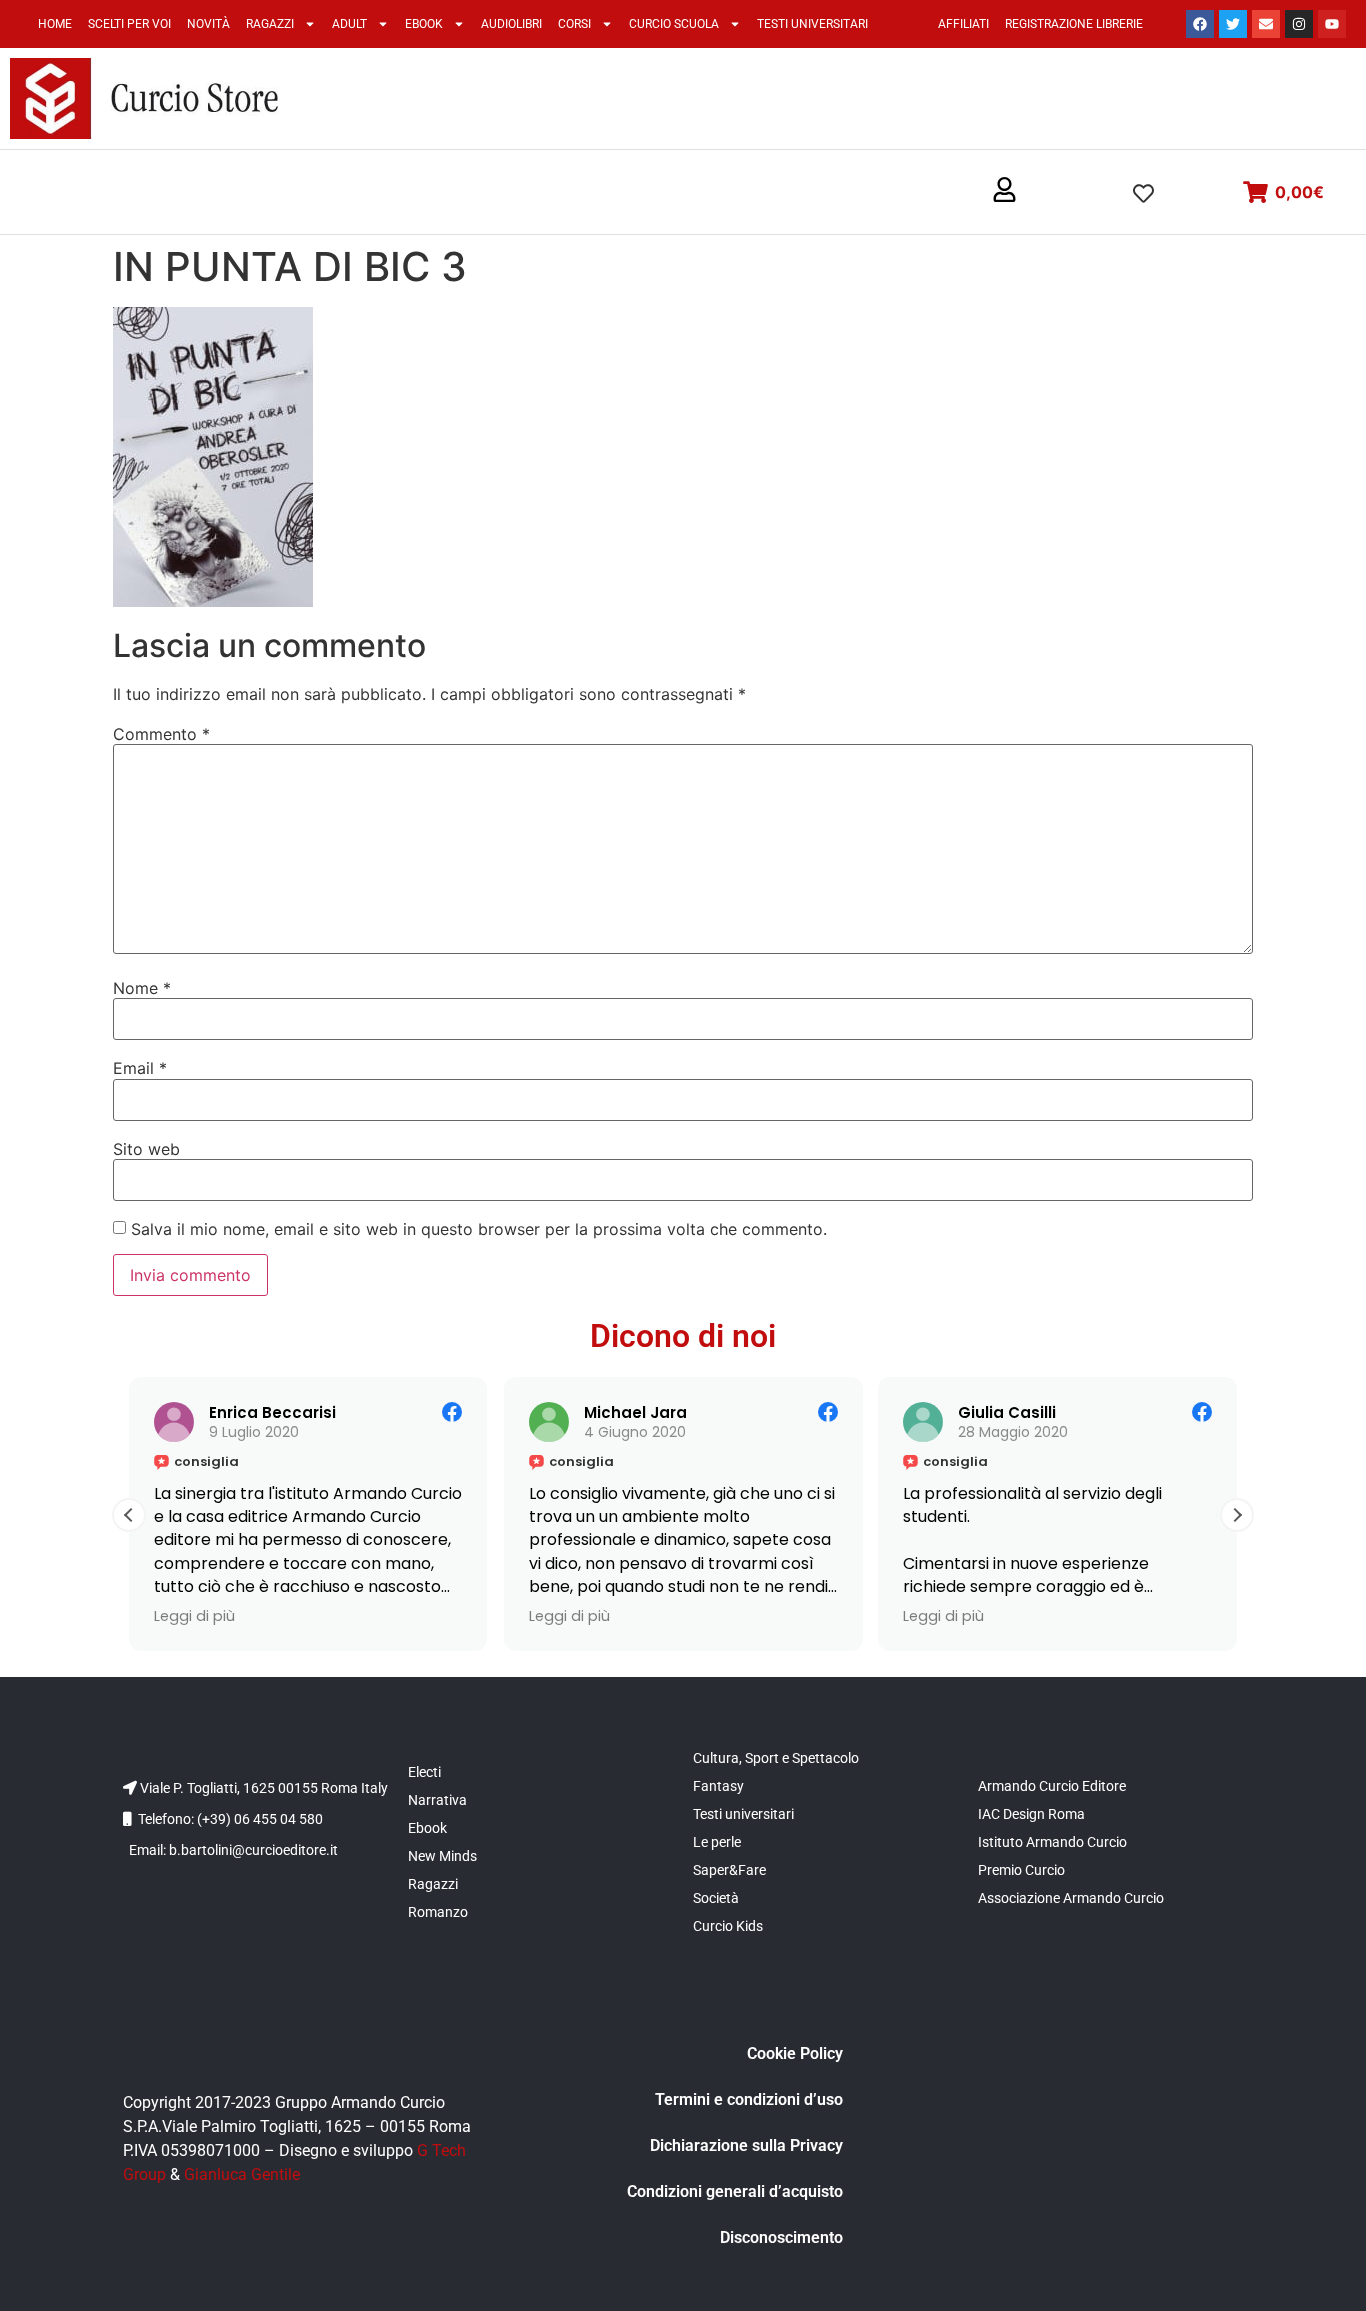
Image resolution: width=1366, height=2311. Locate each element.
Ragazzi (270, 24)
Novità (208, 24)
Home (55, 24)
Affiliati (963, 24)
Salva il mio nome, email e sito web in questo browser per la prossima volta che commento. (479, 1229)
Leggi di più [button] (194, 1616)
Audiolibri (511, 24)
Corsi (574, 24)
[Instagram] (1299, 24)
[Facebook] (1200, 24)
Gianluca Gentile (242, 2174)
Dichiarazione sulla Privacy (746, 2145)
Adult (349, 24)
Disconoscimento (781, 2237)
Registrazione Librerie (1074, 24)
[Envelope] (1266, 24)
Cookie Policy (795, 2053)
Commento (161, 734)
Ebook (424, 24)
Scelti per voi (129, 24)
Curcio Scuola (674, 24)
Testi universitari (812, 24)
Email (140, 1068)
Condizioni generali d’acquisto (735, 2191)
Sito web (146, 1149)
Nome (142, 988)
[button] (1004, 191)
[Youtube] (1332, 24)
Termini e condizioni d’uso (749, 2099)
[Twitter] (1233, 24)
